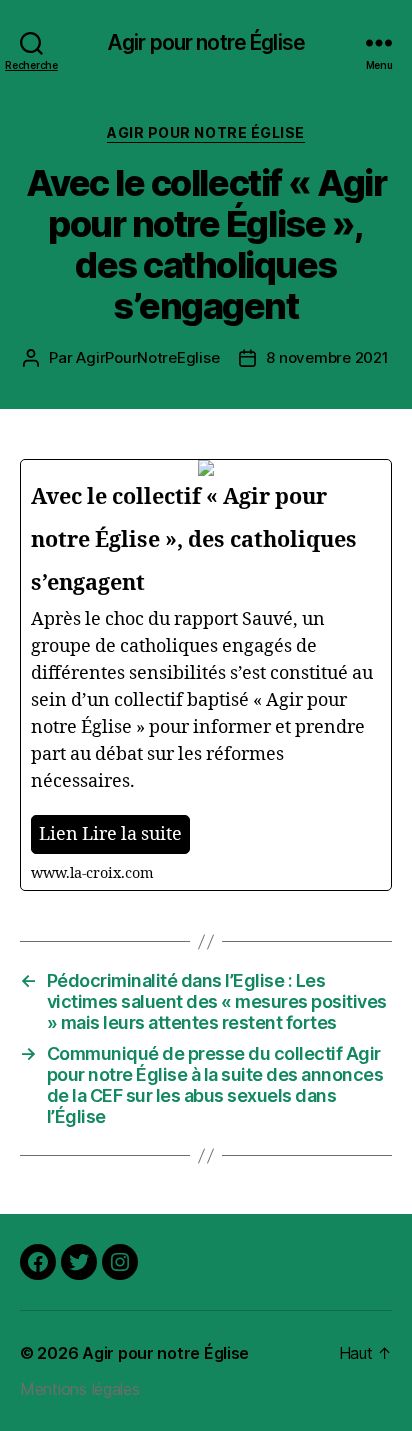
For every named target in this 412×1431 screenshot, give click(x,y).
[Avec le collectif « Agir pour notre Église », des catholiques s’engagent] (206, 675)
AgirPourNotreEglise (147, 357)
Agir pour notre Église (206, 42)
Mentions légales (80, 1389)
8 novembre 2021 (327, 357)
